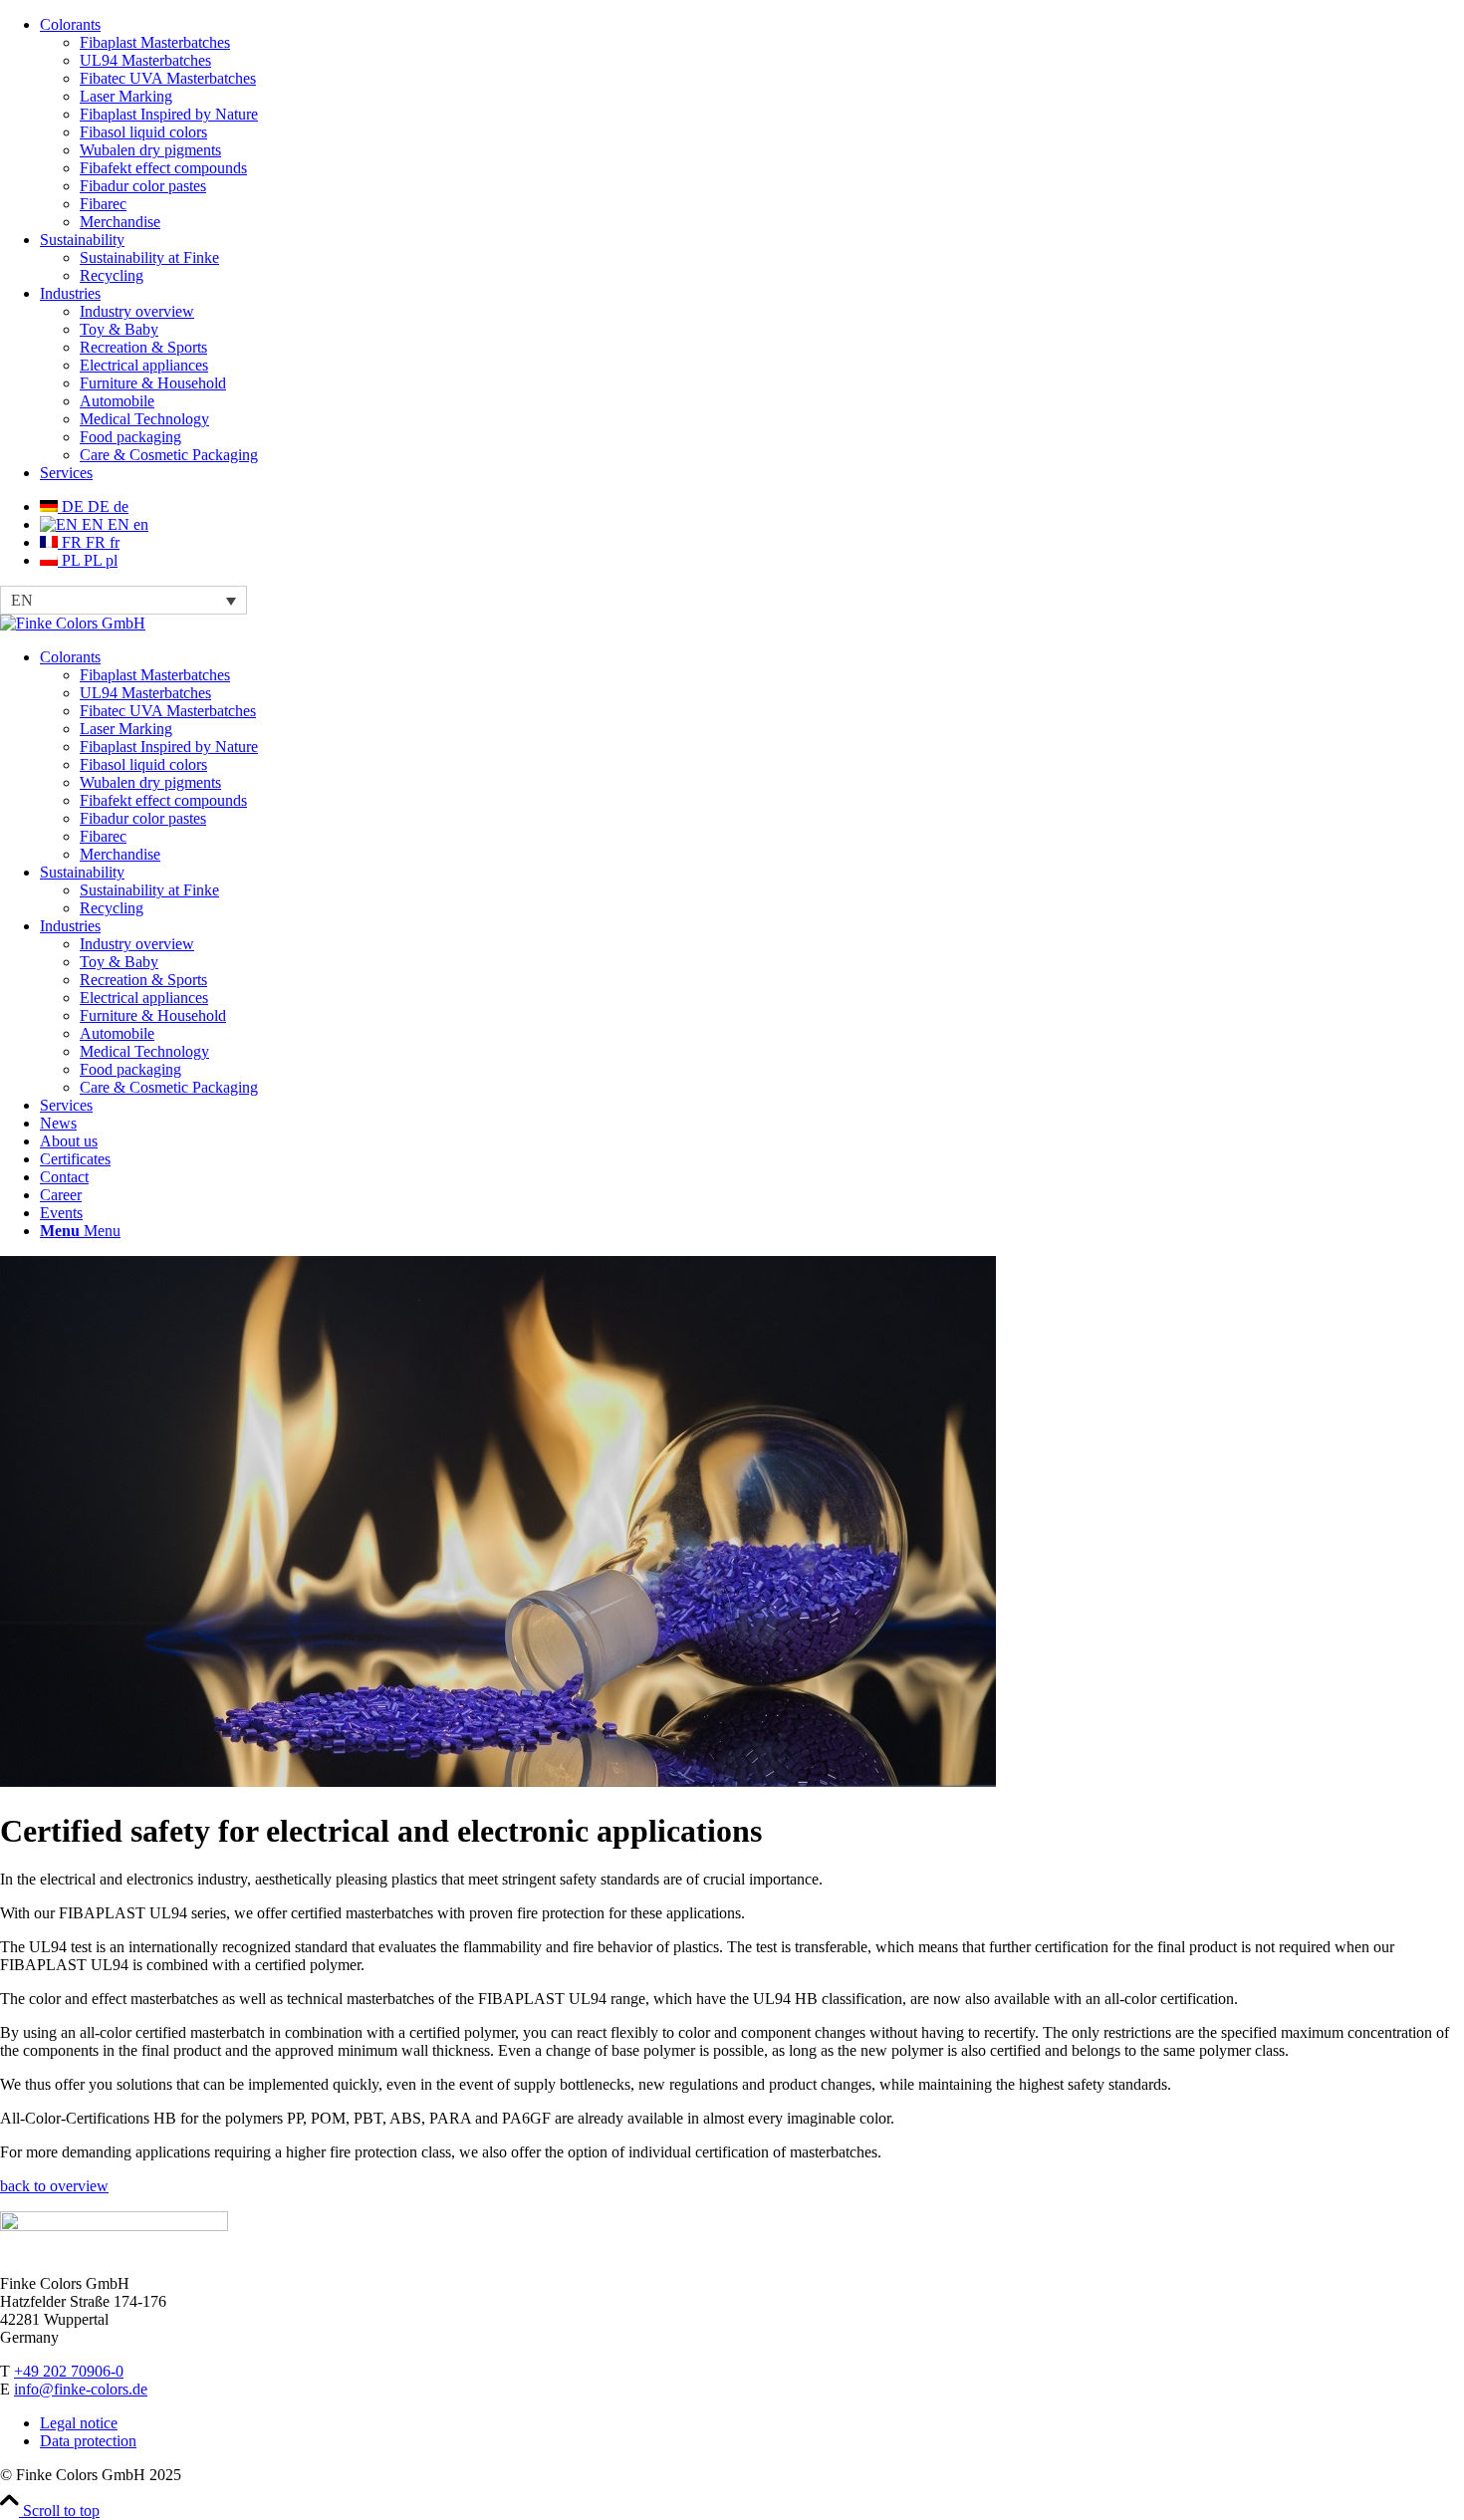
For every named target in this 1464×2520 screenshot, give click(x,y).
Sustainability (82, 240)
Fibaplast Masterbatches (155, 42)
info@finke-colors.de (81, 2389)
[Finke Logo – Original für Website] (73, 623)
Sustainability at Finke (149, 257)
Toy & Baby (119, 329)
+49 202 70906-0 (69, 2371)
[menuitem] (752, 124)
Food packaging (130, 437)
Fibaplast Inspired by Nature (169, 114)
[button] (123, 600)
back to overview (54, 2186)
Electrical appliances (144, 365)
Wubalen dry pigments (150, 150)
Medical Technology (144, 419)
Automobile (117, 401)
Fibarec (103, 204)
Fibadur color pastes (143, 186)
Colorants (70, 24)
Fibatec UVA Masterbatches (168, 78)
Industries (70, 293)
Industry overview (137, 311)
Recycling (112, 275)
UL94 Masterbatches (145, 60)
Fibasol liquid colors (143, 132)
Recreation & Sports (143, 347)
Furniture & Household (153, 383)
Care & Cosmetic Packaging (169, 455)
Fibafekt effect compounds (163, 168)
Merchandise (120, 222)
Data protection (88, 2441)
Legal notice (79, 2423)
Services (66, 473)
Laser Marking (126, 96)
